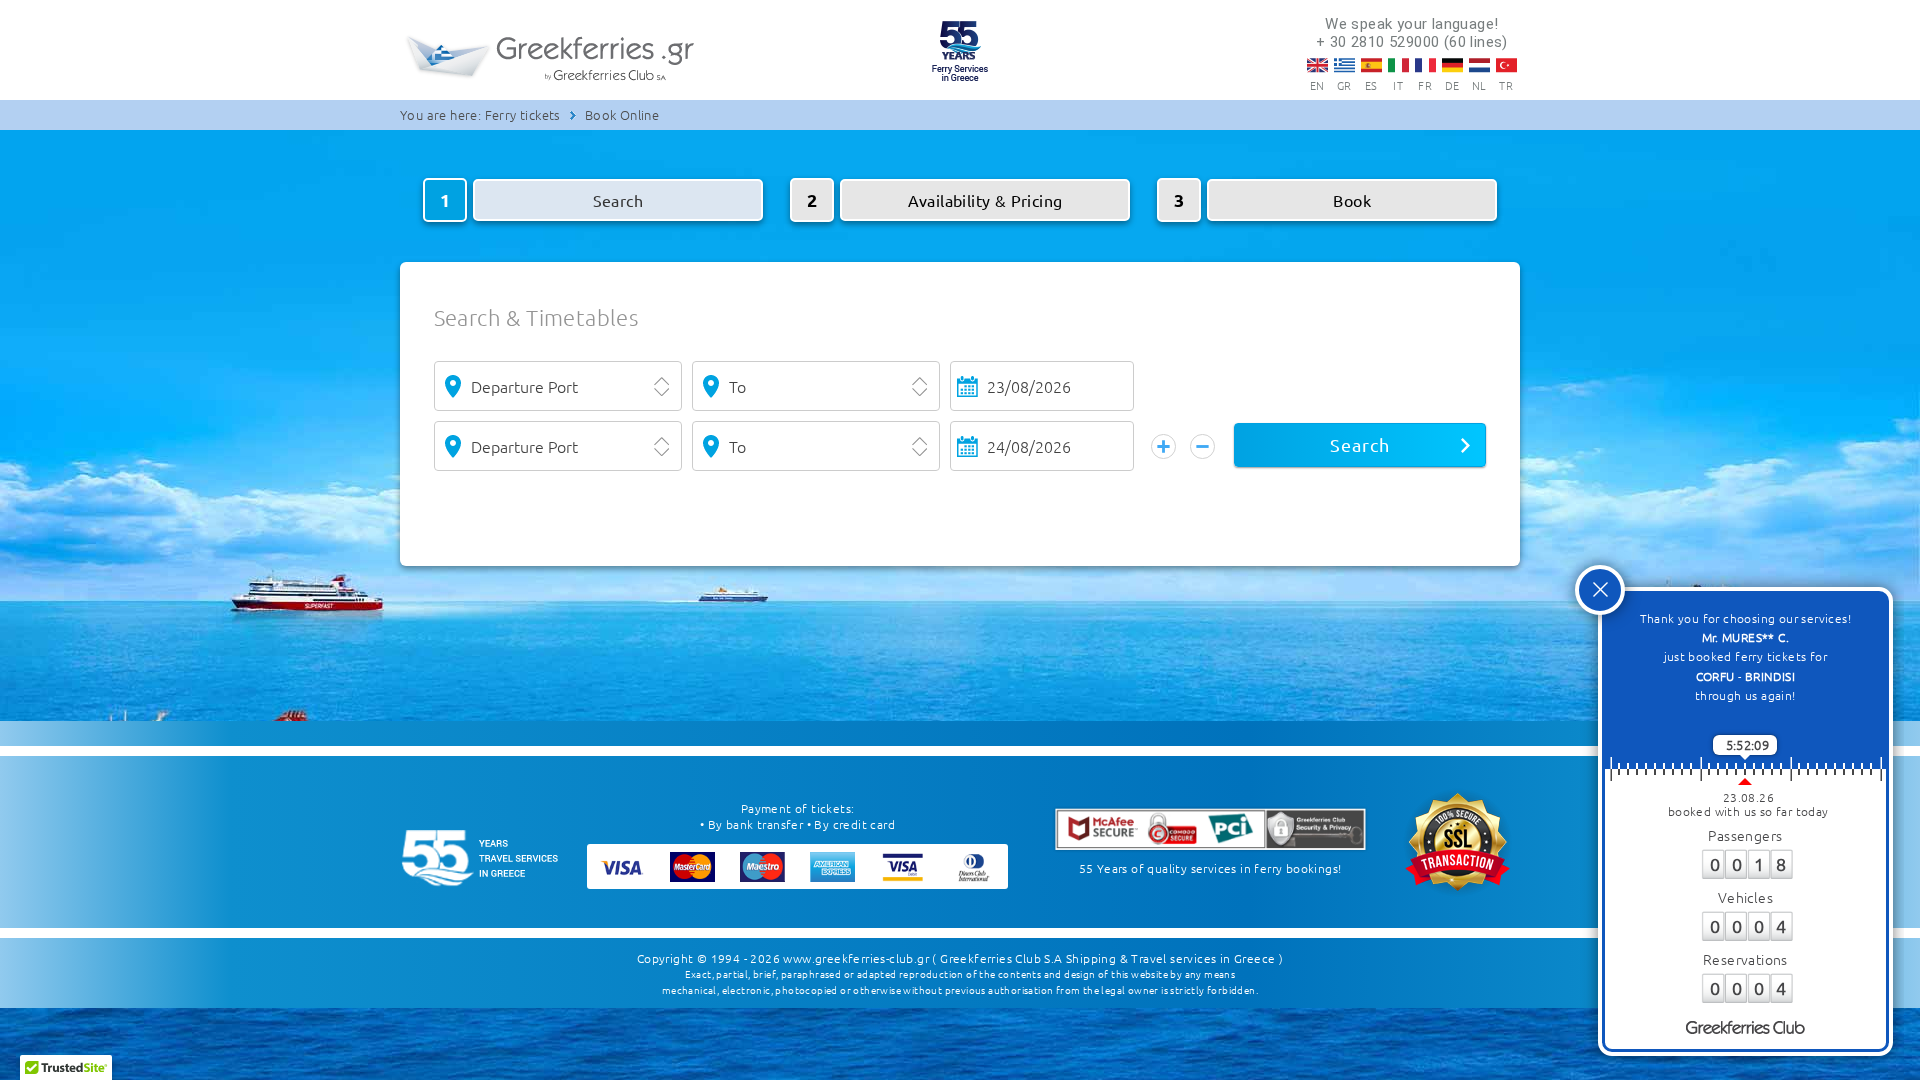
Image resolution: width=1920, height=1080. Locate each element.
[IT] (1398, 65)
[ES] (1371, 65)
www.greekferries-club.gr (856, 958)
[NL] (1479, 65)
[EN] (1317, 65)
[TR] (1506, 65)
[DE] (1452, 65)
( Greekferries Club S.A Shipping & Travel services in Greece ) (1107, 958)
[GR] (1344, 65)
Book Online (622, 114)
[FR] (1425, 65)
